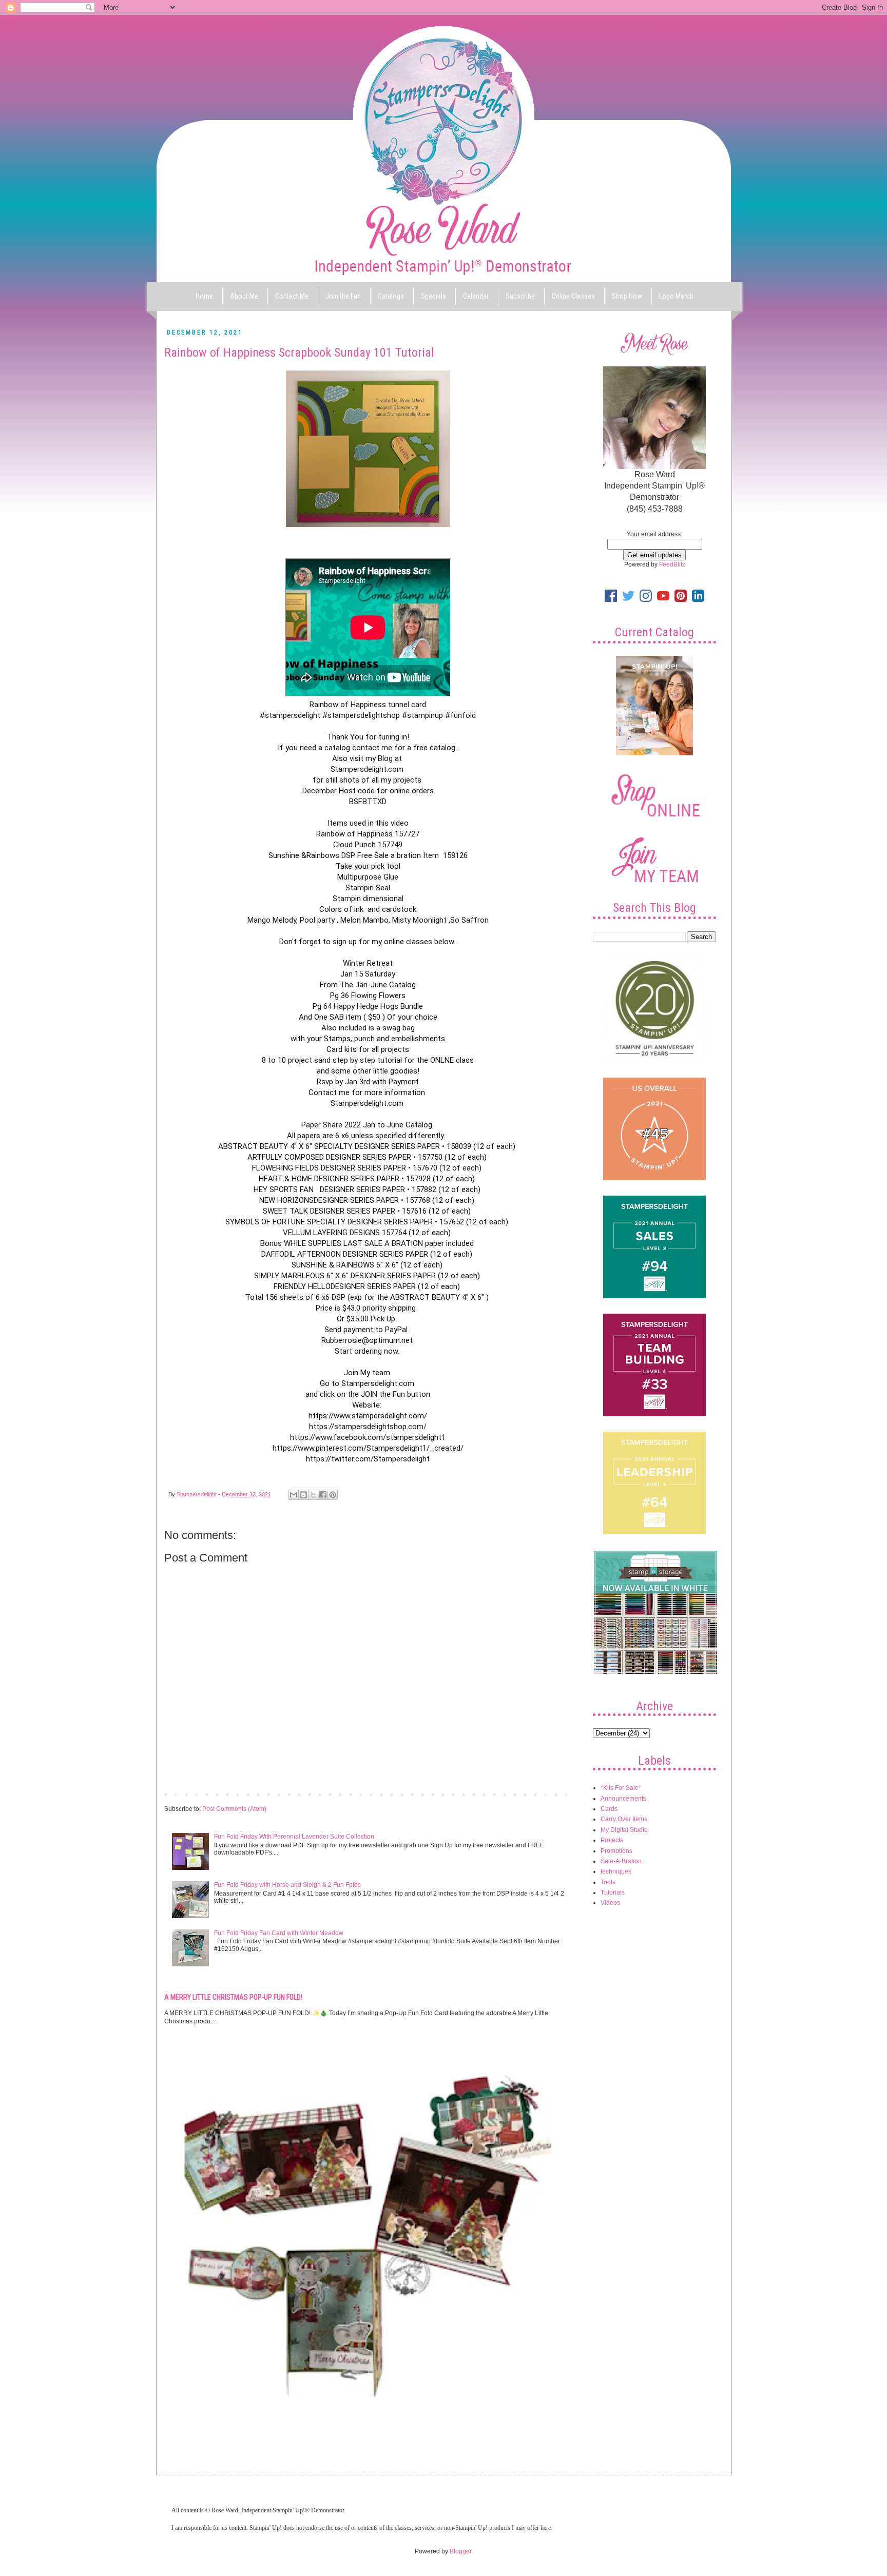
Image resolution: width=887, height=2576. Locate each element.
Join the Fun (343, 296)
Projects (612, 1840)
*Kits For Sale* (621, 1788)
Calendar (476, 296)
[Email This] (294, 1495)
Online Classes (573, 296)
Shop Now (627, 296)
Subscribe (520, 296)
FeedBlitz (672, 564)
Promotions (616, 1851)
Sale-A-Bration (621, 1861)
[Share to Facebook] (323, 1495)
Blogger (460, 2551)
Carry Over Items (624, 1819)
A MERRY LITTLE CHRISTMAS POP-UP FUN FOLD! (233, 1997)
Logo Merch (676, 296)
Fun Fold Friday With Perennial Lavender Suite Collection (294, 1837)
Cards (609, 1809)
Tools (608, 1882)
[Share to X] (313, 1495)
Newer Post (183, 1794)
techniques (616, 1871)
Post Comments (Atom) (234, 1809)
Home (204, 296)
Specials (433, 296)
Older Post (554, 1794)
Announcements (623, 1799)
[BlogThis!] (303, 1495)
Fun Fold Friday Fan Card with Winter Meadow (279, 1933)
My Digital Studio (624, 1830)
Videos (610, 1903)
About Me (244, 296)
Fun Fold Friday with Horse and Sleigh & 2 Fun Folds (287, 1885)
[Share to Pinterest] (333, 1495)
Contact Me (292, 296)
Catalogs (391, 296)
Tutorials (613, 1892)
